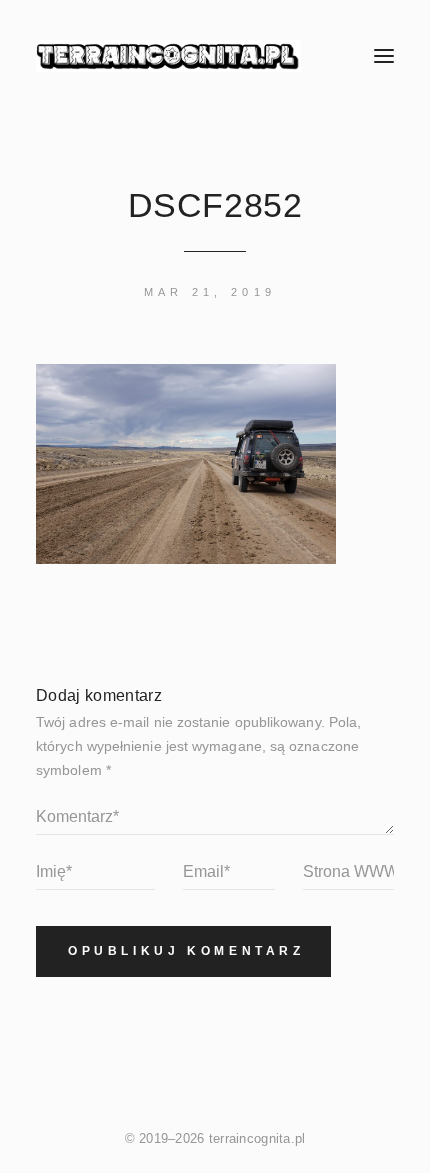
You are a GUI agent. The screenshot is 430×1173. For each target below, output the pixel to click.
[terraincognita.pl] (182, 56)
